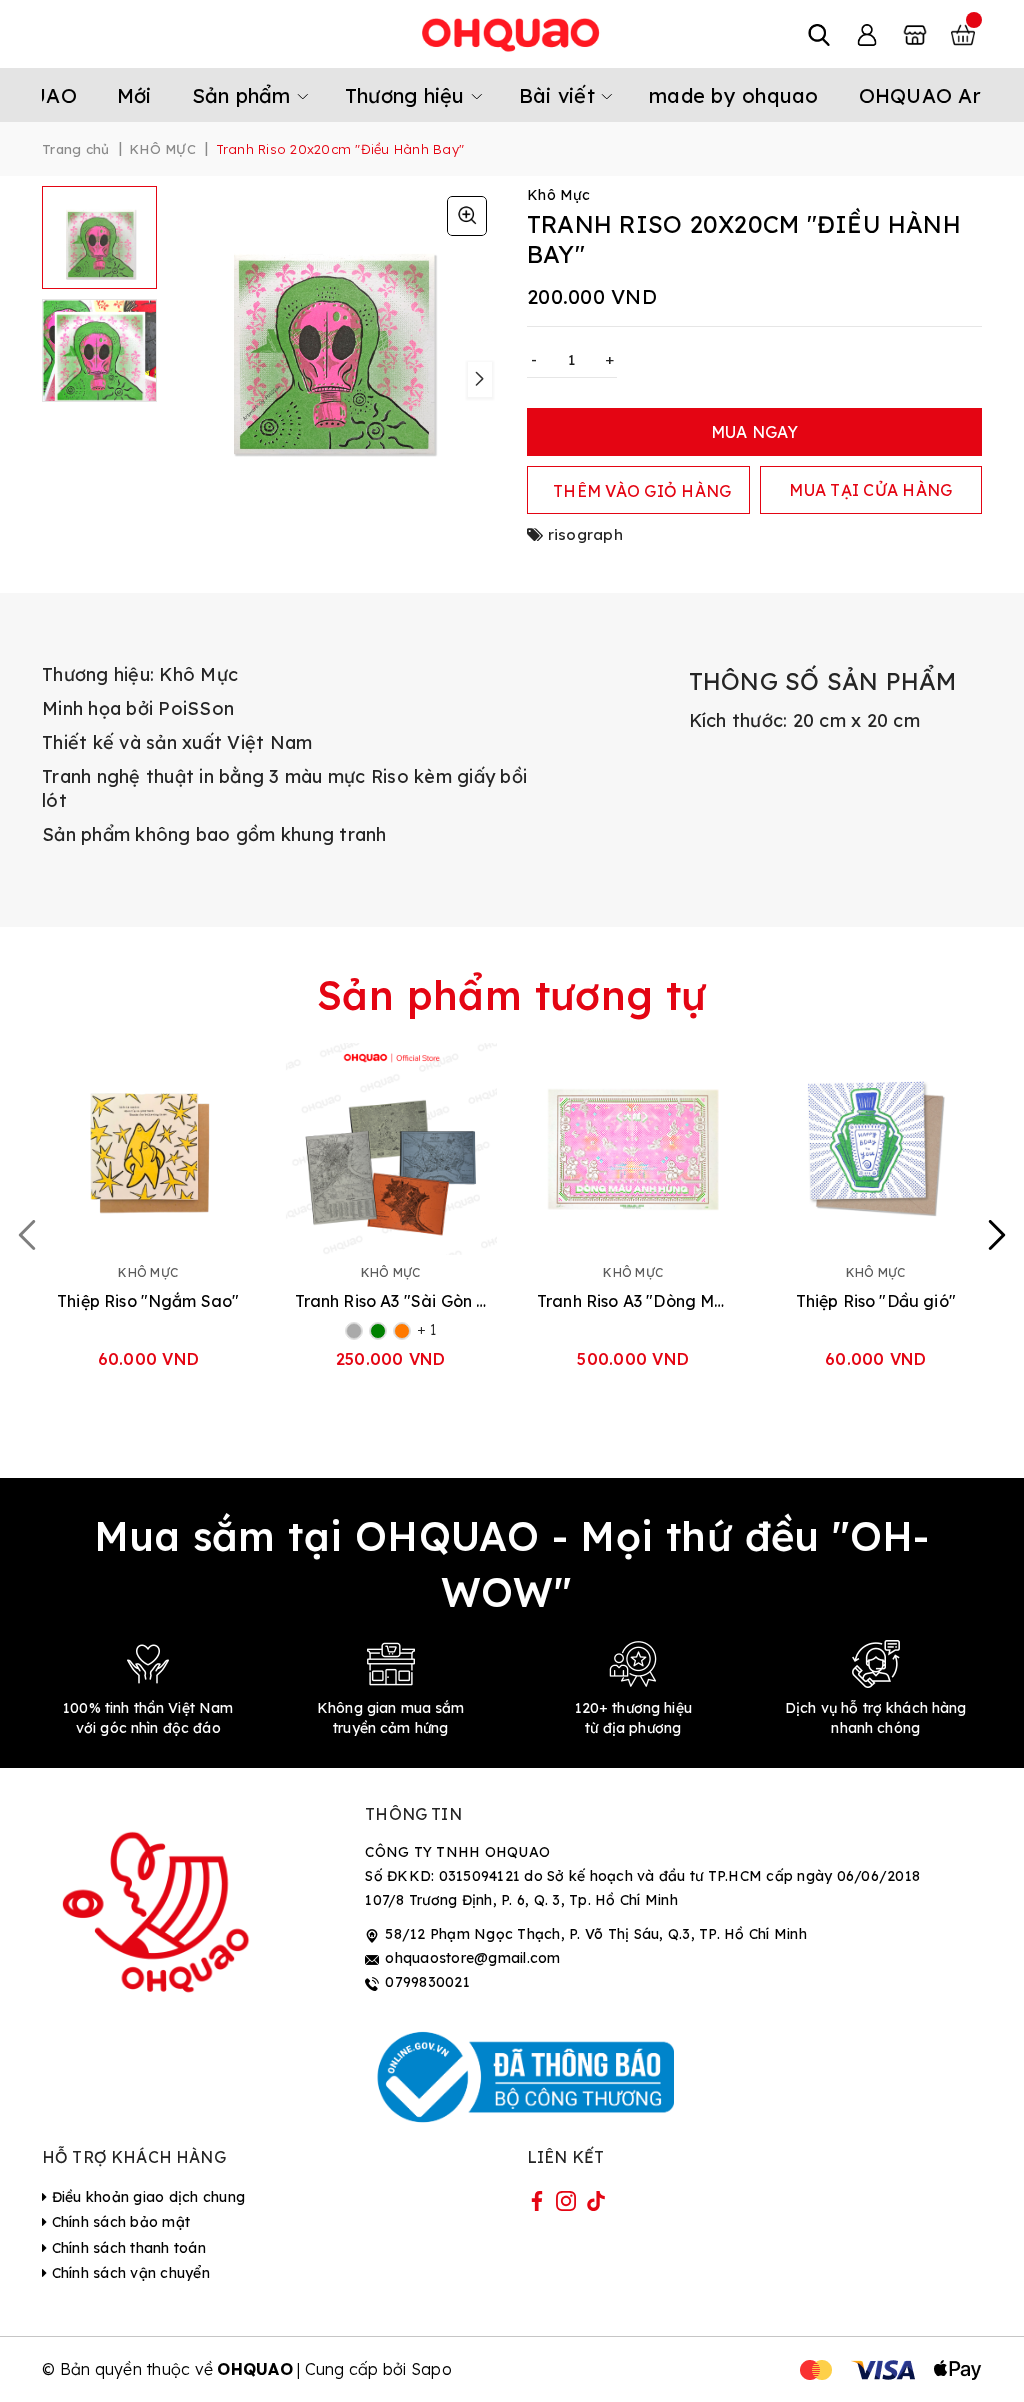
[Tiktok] (596, 2205)
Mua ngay (755, 432)
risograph (585, 534)
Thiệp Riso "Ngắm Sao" (148, 1301)
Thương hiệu (408, 95)
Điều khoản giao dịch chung (146, 2197)
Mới (134, 95)
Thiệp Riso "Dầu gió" (876, 1301)
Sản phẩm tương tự (512, 995)
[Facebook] (537, 2205)
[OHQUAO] (512, 34)
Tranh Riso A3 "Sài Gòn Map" (391, 1301)
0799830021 (427, 1982)
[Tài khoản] (867, 34)
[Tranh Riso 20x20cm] (467, 216)
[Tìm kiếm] (819, 34)
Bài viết (560, 95)
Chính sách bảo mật (118, 2222)
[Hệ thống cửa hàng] (915, 34)
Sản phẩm (244, 95)
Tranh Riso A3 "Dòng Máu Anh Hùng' (633, 1301)
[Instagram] (566, 2205)
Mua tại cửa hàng (870, 490)
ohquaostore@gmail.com (472, 1958)
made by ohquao (734, 95)
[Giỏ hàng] (963, 34)
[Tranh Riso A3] (391, 1149)
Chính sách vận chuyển (128, 2273)
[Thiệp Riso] (148, 1149)
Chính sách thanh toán (126, 2248)
